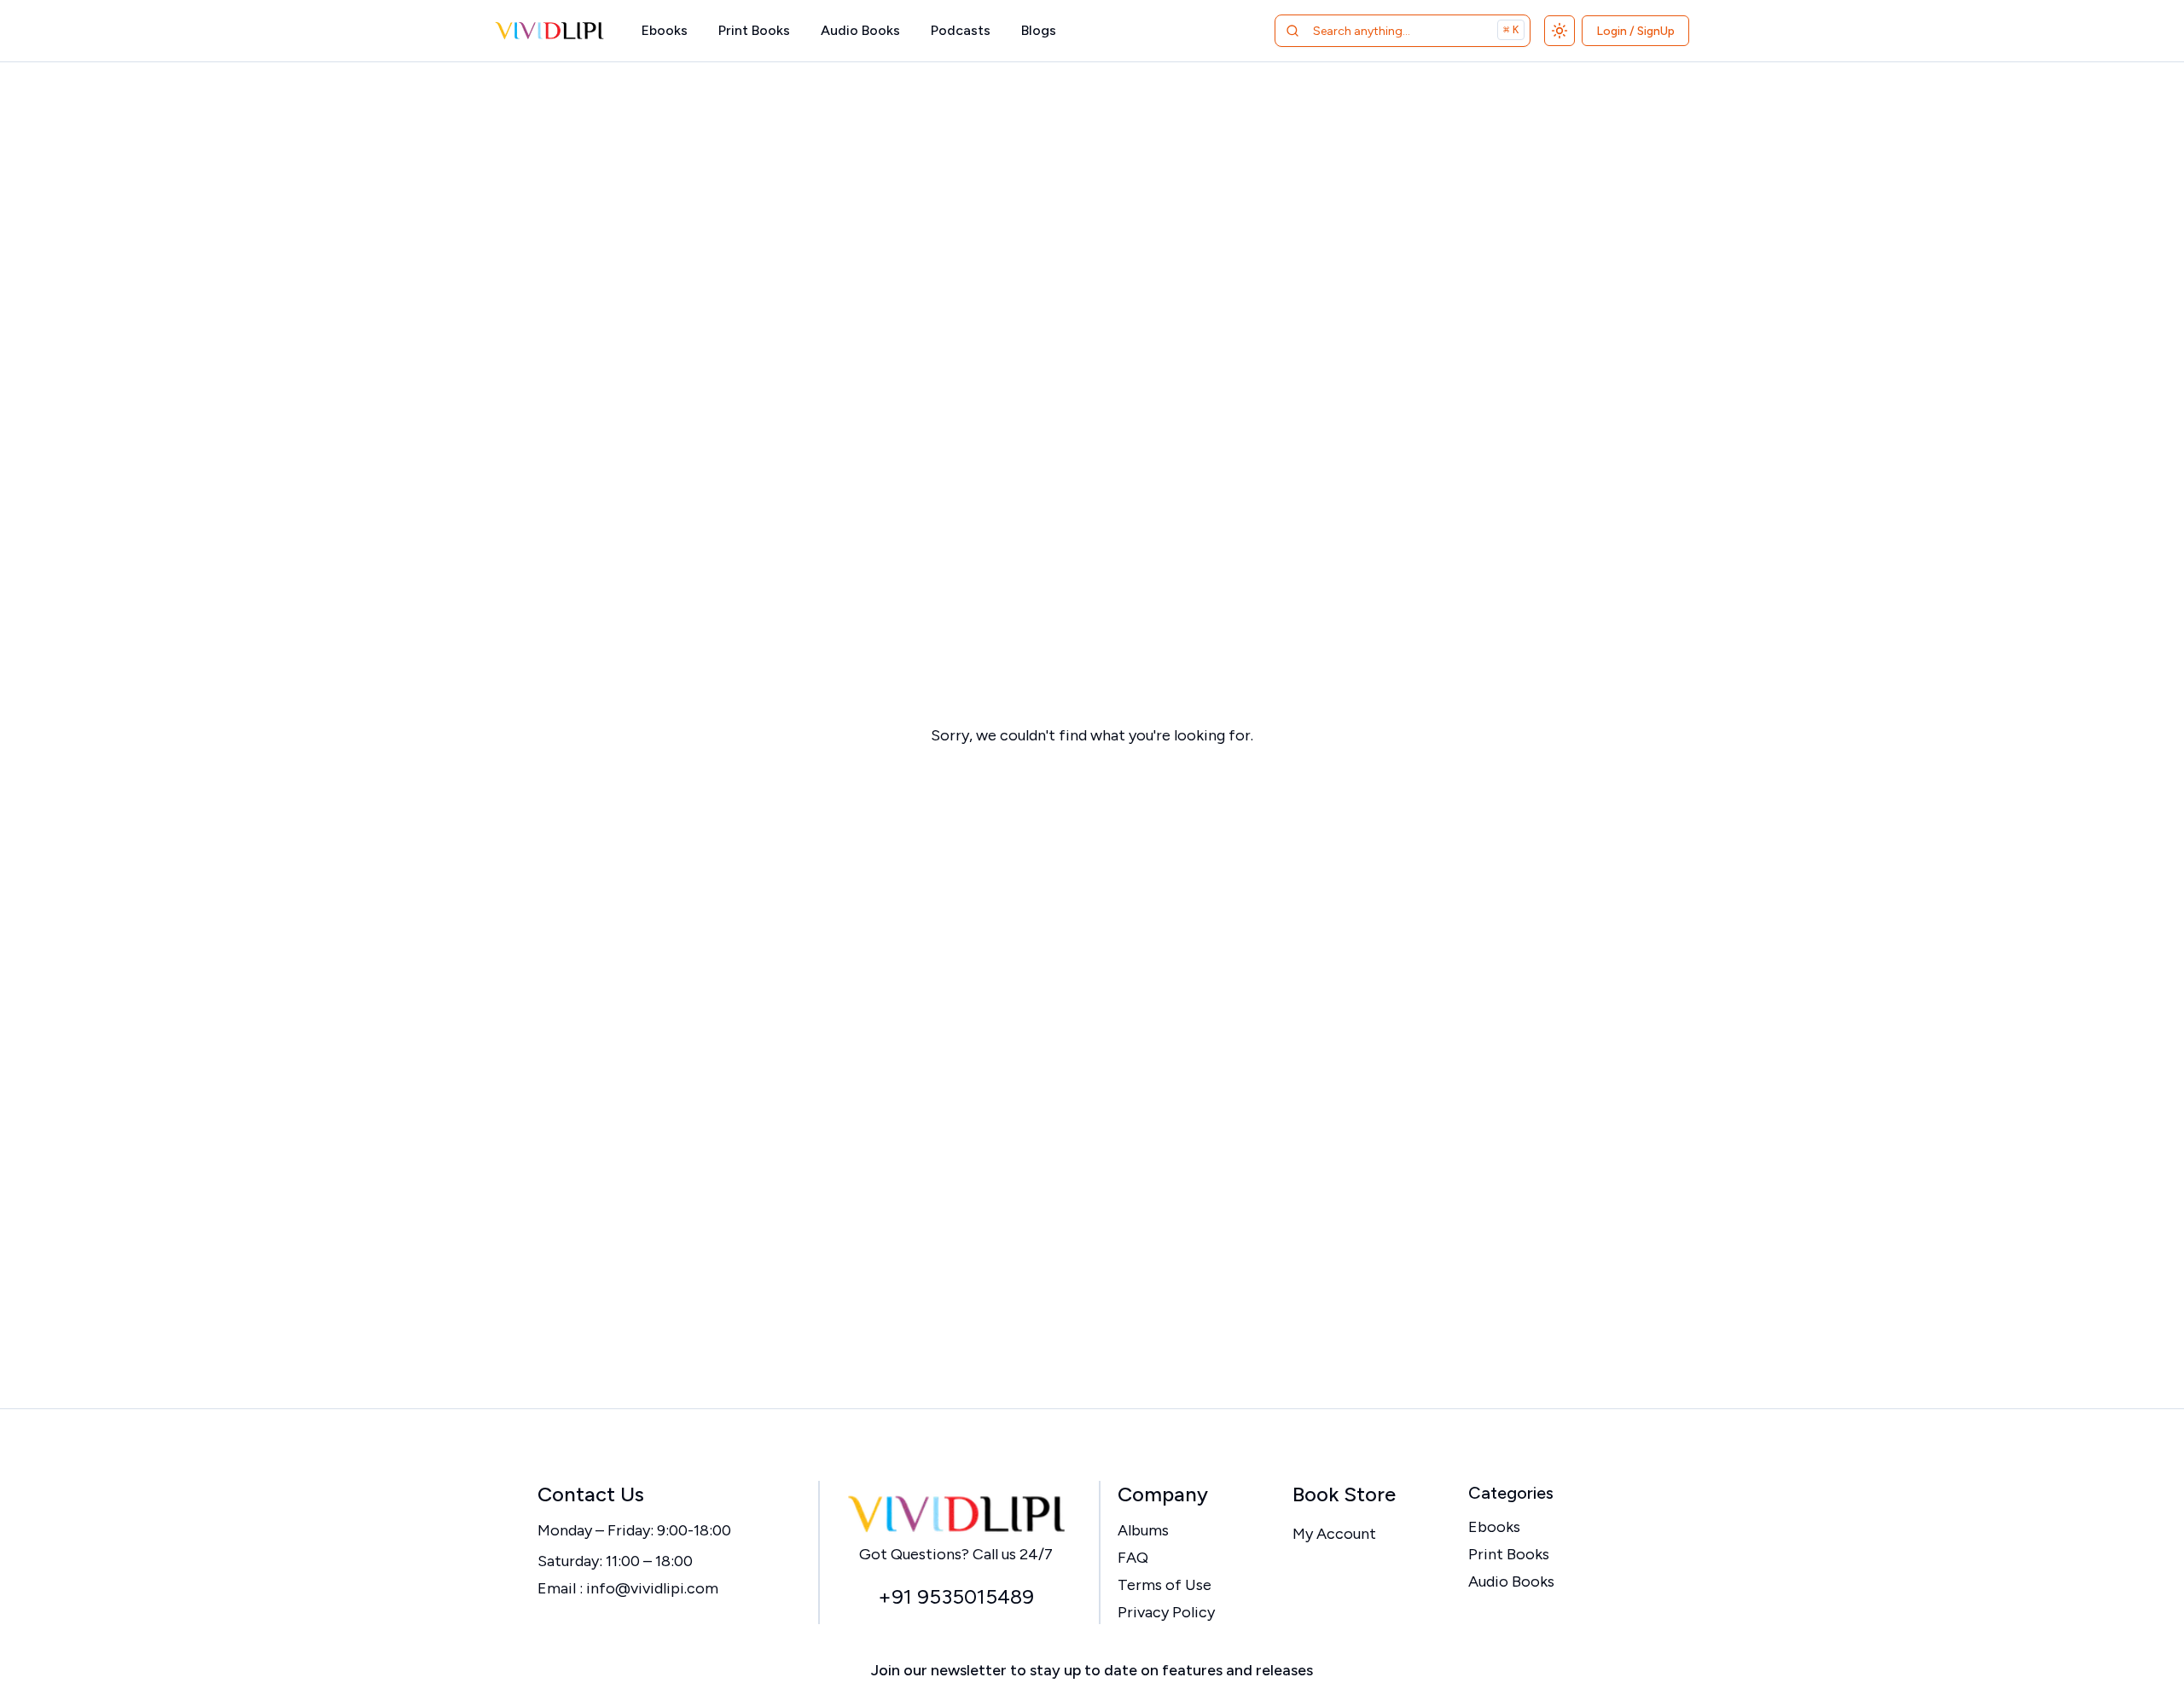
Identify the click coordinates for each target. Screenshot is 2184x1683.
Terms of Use (1165, 1585)
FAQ (1133, 1558)
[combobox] (1381, 31)
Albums (1143, 1530)
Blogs (1039, 30)
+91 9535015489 (956, 1596)
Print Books (754, 30)
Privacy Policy (1166, 1612)
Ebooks (665, 30)
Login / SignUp (1635, 31)
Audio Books (860, 30)
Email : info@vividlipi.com (628, 1588)
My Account (1334, 1534)
